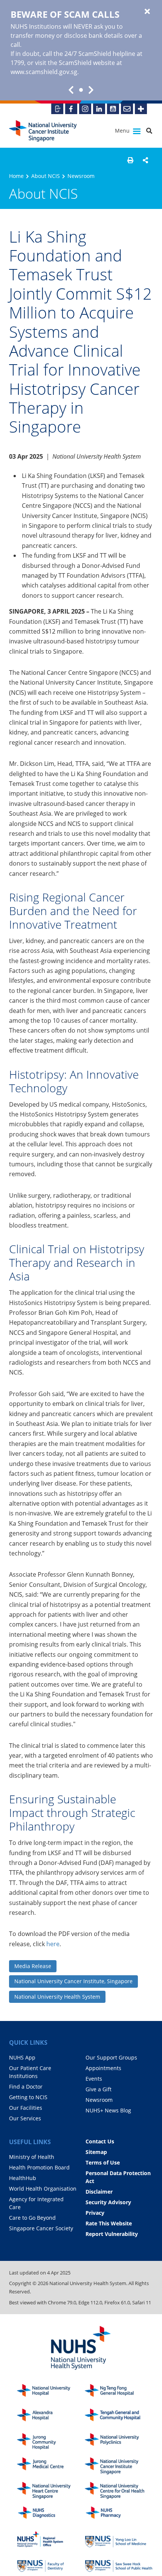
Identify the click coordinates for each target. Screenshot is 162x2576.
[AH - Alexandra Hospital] (51, 2417)
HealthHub (23, 2178)
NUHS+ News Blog (108, 2110)
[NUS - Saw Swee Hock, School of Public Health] (119, 2564)
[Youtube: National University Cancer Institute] (113, 109)
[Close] (147, 12)
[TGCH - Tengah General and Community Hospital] (119, 2417)
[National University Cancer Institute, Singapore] (43, 131)
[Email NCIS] (127, 109)
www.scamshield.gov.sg (44, 72)
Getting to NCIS (28, 2097)
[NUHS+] (141, 109)
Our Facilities (26, 2108)
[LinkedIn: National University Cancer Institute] (99, 109)
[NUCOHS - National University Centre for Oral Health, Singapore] (119, 2490)
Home (16, 176)
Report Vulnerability (112, 2234)
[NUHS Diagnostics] (51, 2515)
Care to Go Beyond (32, 2218)
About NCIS (46, 176)
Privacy (95, 2213)
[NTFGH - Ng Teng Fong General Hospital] (119, 2393)
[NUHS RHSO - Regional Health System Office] (51, 2540)
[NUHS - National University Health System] (81, 2348)
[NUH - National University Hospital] (51, 2393)
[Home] (119, 2466)
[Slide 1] (81, 90)
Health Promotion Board (39, 2167)
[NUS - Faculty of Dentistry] (51, 2564)
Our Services (25, 2118)
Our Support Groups (111, 2057)
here (53, 1944)
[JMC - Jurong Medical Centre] (51, 2466)
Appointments (103, 2068)
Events (94, 2079)
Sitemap (96, 2152)
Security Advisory (108, 2202)
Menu (123, 131)
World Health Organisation (43, 2189)
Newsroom (81, 176)
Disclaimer (99, 2192)
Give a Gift (99, 2089)
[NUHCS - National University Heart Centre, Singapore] (51, 2490)
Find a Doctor (26, 2087)
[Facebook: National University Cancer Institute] (71, 109)
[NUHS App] (57, 109)
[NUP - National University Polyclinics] (119, 2442)
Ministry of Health (32, 2157)
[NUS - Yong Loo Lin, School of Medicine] (119, 2540)
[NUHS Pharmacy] (119, 2515)
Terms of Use (103, 2162)
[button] (130, 160)
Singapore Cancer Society (41, 2228)
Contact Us (100, 2141)
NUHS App (22, 2057)
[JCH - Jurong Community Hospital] (51, 2442)
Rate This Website (109, 2223)
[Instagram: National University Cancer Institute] (85, 109)
